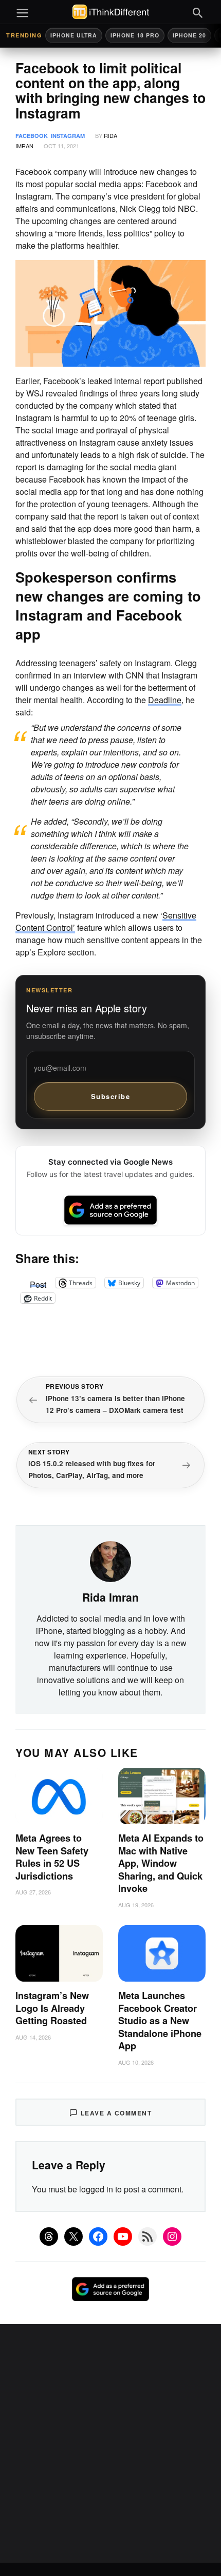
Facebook (32, 136)
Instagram (68, 136)
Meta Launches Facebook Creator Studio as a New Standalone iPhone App (160, 2021)
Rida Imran (110, 1597)
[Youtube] (123, 2236)
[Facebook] (98, 2236)
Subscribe (111, 1096)
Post (38, 1283)
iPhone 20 (189, 35)
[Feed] (148, 2236)
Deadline (165, 700)
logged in (96, 2189)
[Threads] (49, 2236)
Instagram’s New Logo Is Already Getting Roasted (52, 2008)
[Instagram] (172, 2236)
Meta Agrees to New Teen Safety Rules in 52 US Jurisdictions (52, 1857)
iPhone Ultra (74, 35)
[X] (73, 2236)
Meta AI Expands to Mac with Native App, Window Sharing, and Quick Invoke (161, 1863)
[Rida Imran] (110, 1561)
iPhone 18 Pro (135, 35)
